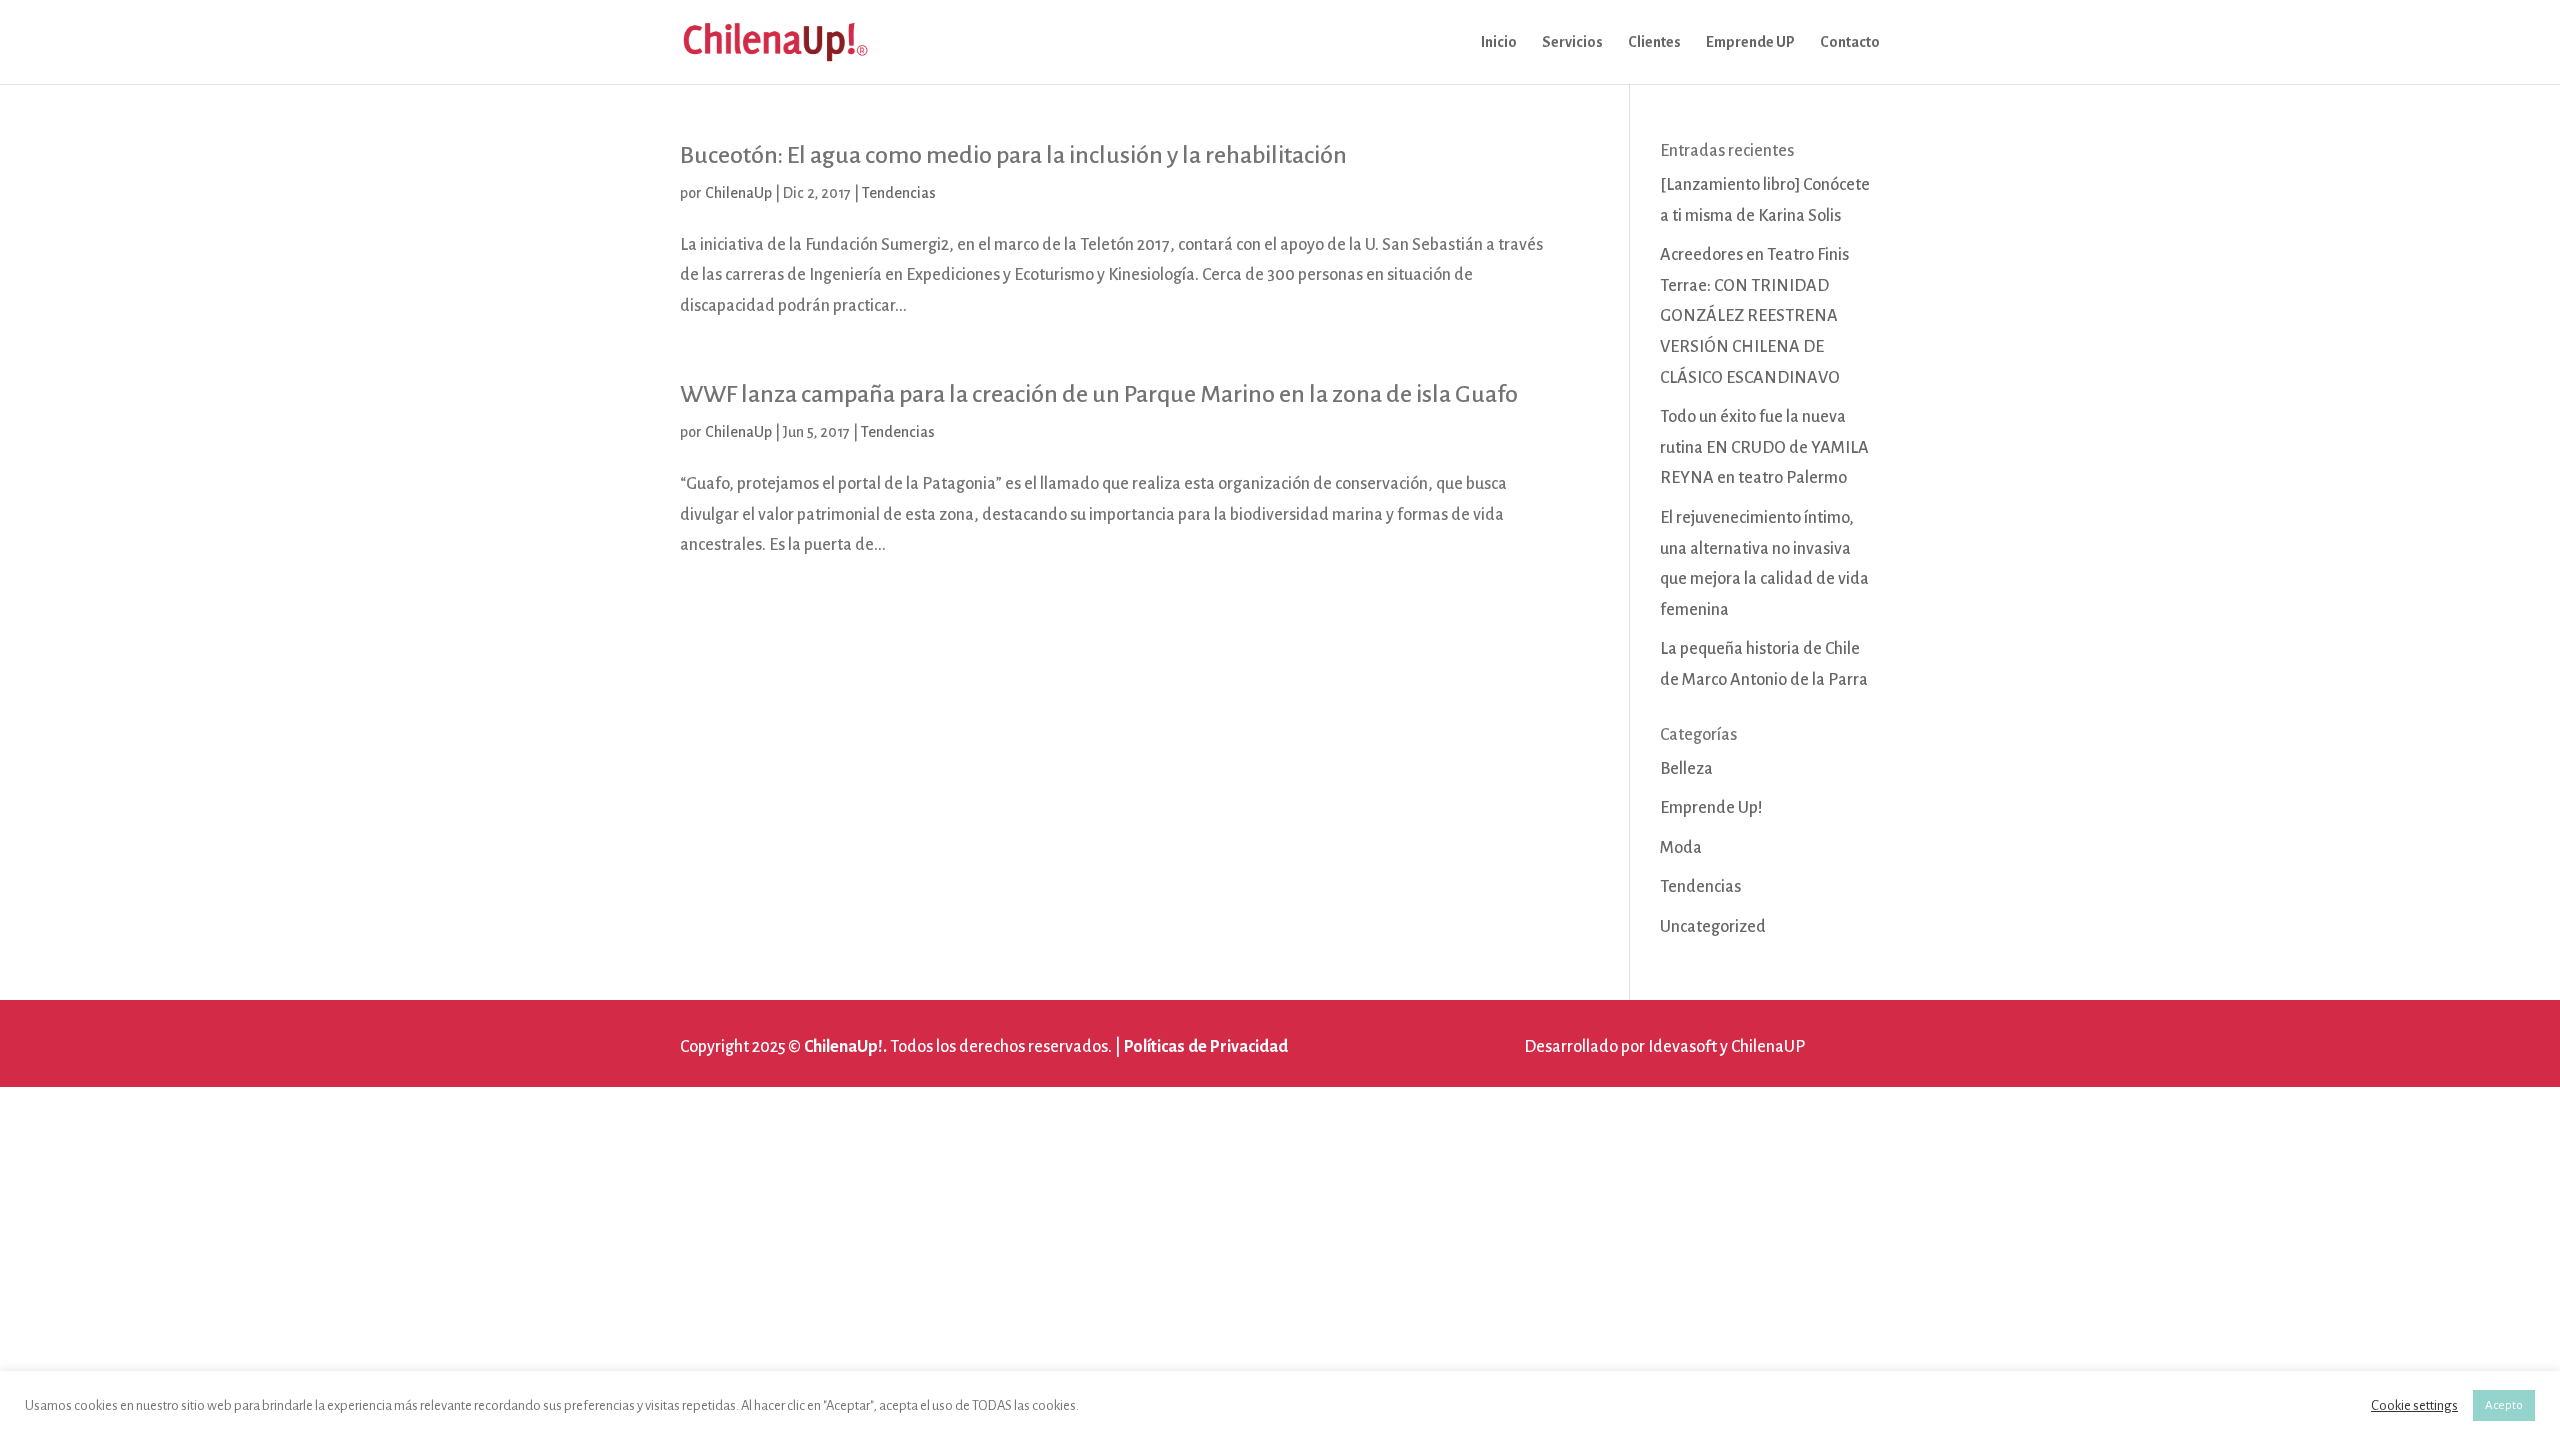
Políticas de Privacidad (1206, 1047)
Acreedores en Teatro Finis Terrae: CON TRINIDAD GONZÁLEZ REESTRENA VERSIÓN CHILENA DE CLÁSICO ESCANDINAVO (1754, 316)
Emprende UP (1750, 42)
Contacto (1850, 42)
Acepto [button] (2504, 1405)
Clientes (1654, 42)
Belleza (1686, 769)
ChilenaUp (738, 193)
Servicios (1572, 42)
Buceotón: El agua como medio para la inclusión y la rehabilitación (1013, 155)
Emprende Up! (1711, 808)
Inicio (1499, 42)
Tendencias (899, 193)
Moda (1681, 848)
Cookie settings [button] (2414, 1405)
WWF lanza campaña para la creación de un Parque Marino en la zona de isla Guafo (1099, 394)
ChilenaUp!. (845, 1047)
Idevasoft (1682, 1047)
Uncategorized (1713, 927)
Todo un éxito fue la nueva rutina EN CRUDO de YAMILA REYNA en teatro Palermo (1764, 447)
